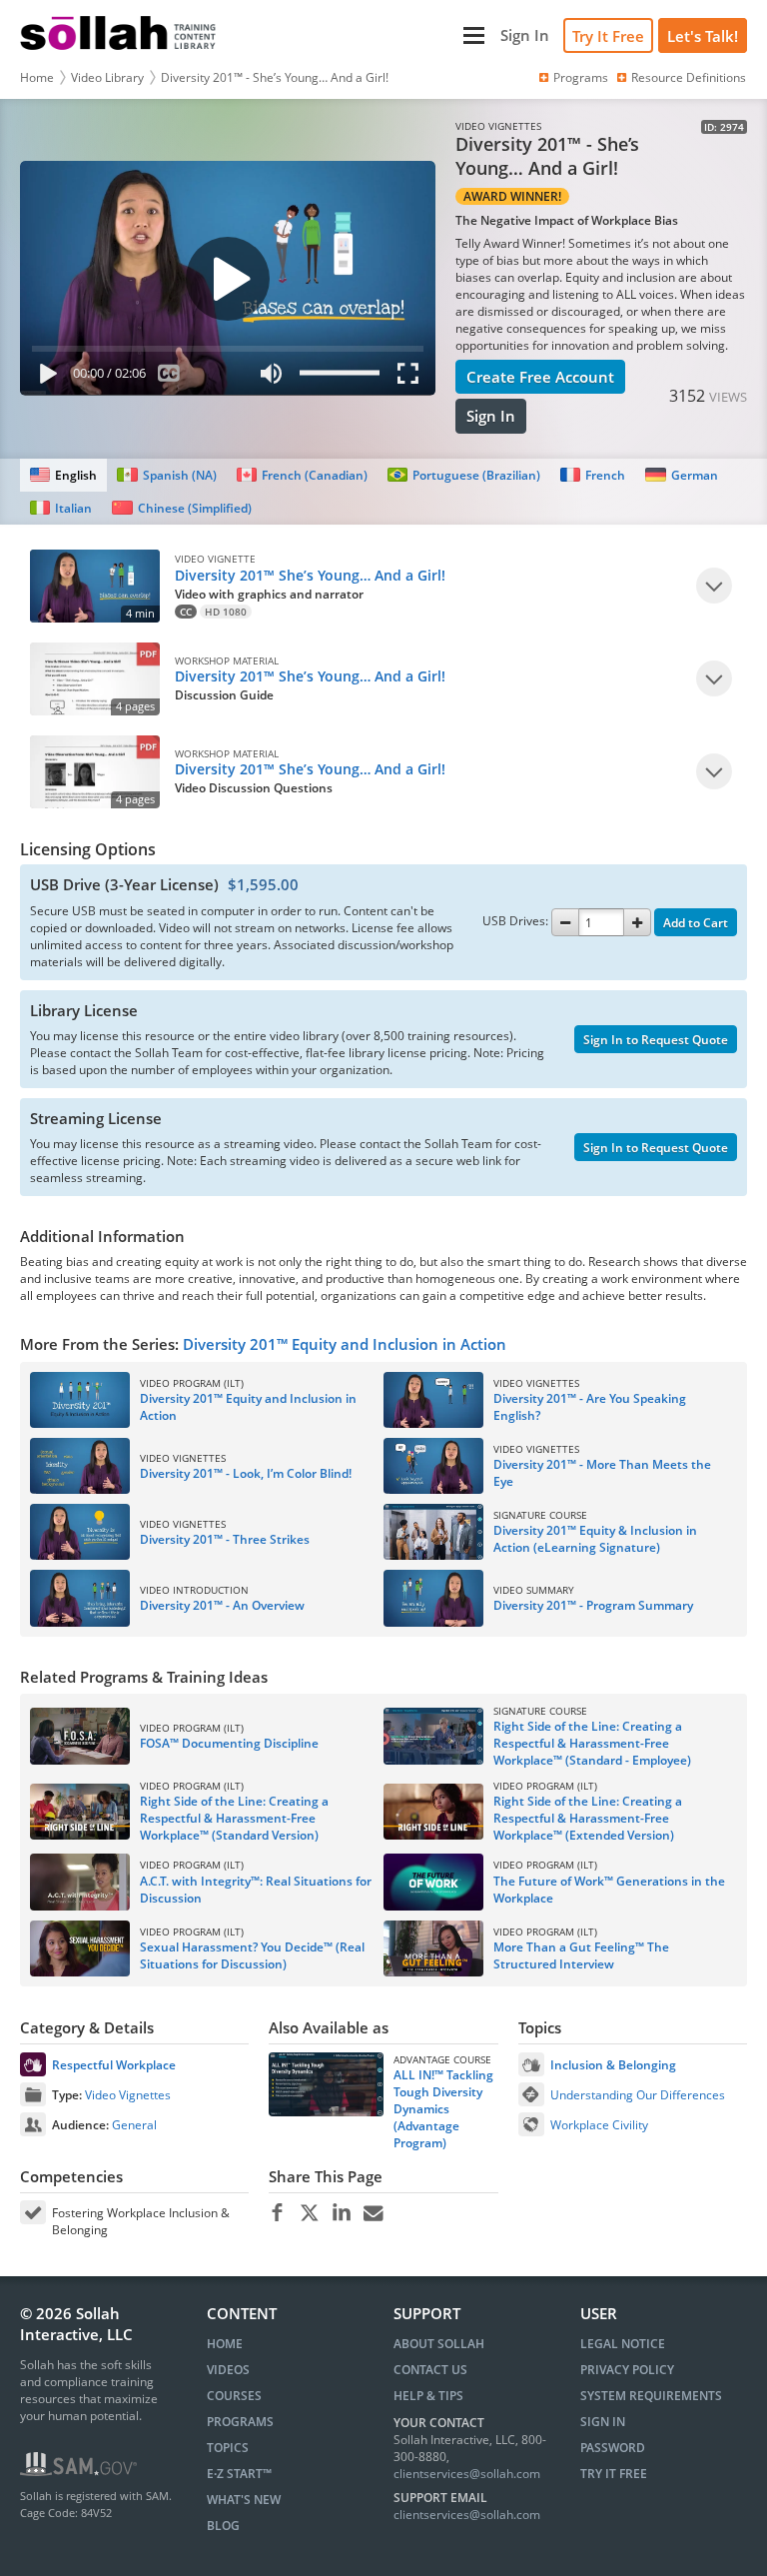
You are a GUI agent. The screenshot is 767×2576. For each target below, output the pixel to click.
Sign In (491, 416)
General (134, 2125)
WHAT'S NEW (244, 2500)
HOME (225, 2344)
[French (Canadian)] (302, 475)
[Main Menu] (361, 35)
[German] (681, 475)
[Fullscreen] (412, 377)
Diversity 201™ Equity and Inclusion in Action (345, 1344)
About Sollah (439, 2344)
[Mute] (271, 377)
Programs (581, 77)
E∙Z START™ (239, 2474)
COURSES (234, 2396)
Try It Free (608, 36)
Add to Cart (696, 923)
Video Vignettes (128, 2095)
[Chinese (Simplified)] (181, 508)
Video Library (107, 77)
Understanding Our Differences (638, 2095)
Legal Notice (623, 2344)
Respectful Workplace (114, 2065)
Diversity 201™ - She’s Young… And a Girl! (275, 77)
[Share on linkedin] (341, 2213)
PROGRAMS (240, 2422)
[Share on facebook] (277, 2213)
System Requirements (651, 2396)
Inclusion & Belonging (613, 2065)
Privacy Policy (627, 2370)
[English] (63, 475)
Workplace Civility (599, 2125)
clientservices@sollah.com (467, 2474)
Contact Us (430, 2370)
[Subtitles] (169, 377)
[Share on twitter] (309, 2213)
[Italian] (61, 508)
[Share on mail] (373, 2213)
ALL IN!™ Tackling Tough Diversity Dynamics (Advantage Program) (443, 2109)
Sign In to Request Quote (656, 1040)
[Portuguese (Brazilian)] (464, 475)
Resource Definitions (689, 77)
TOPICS (228, 2448)
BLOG (223, 2526)
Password (613, 2448)
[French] (593, 475)
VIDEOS (228, 2370)
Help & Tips (428, 2396)
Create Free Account (540, 377)
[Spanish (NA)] (166, 475)
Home (37, 77)
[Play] (44, 377)
